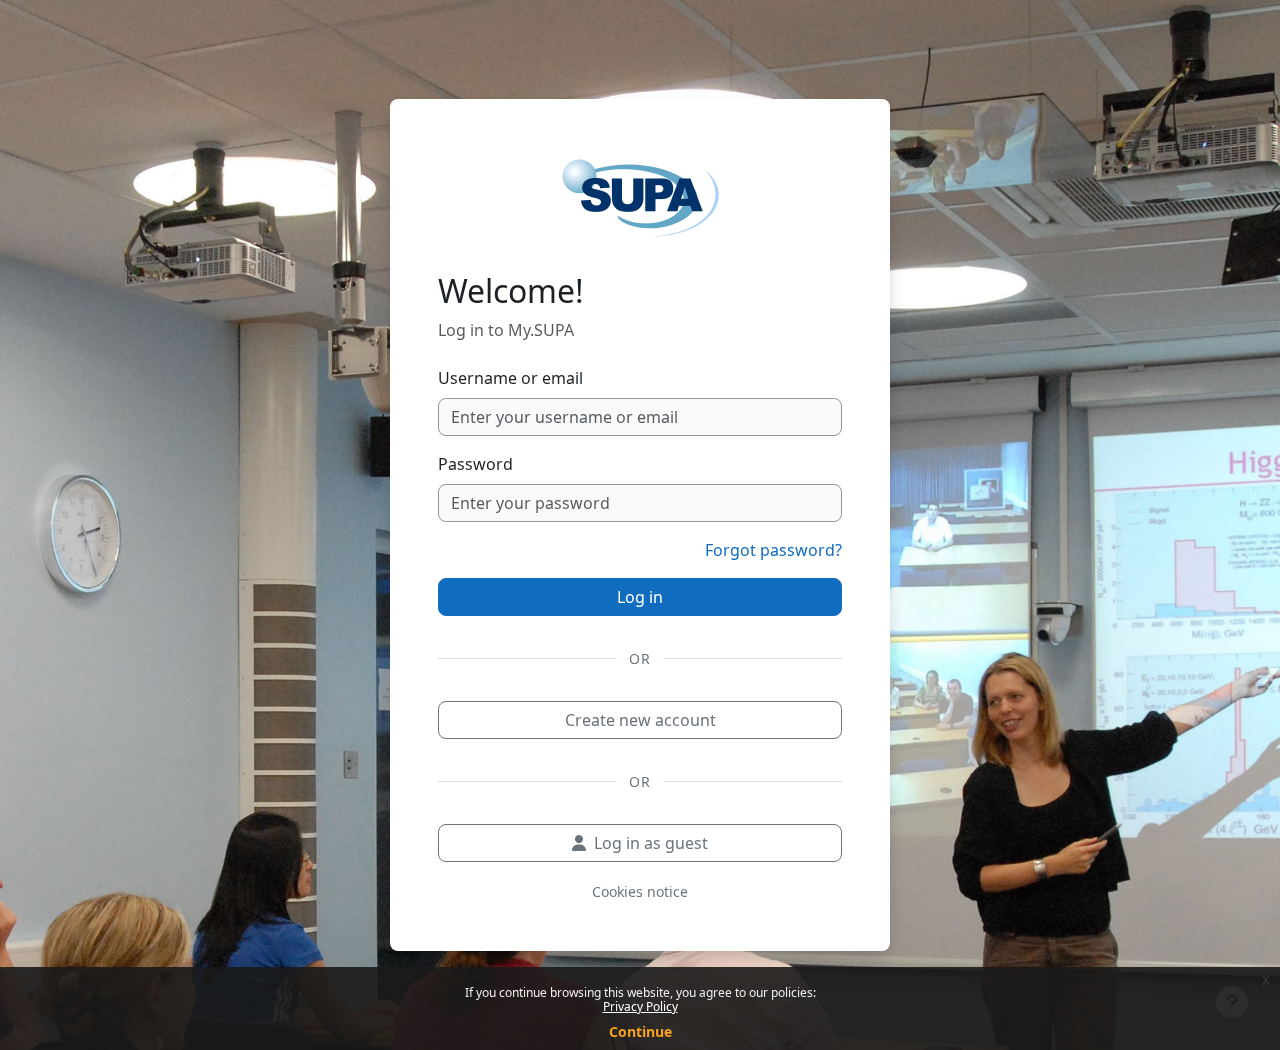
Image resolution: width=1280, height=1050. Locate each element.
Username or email (510, 378)
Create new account (640, 720)
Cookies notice (640, 891)
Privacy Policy (640, 1006)
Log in (640, 597)
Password (475, 464)
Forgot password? (773, 550)
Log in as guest (651, 843)
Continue (640, 1031)
